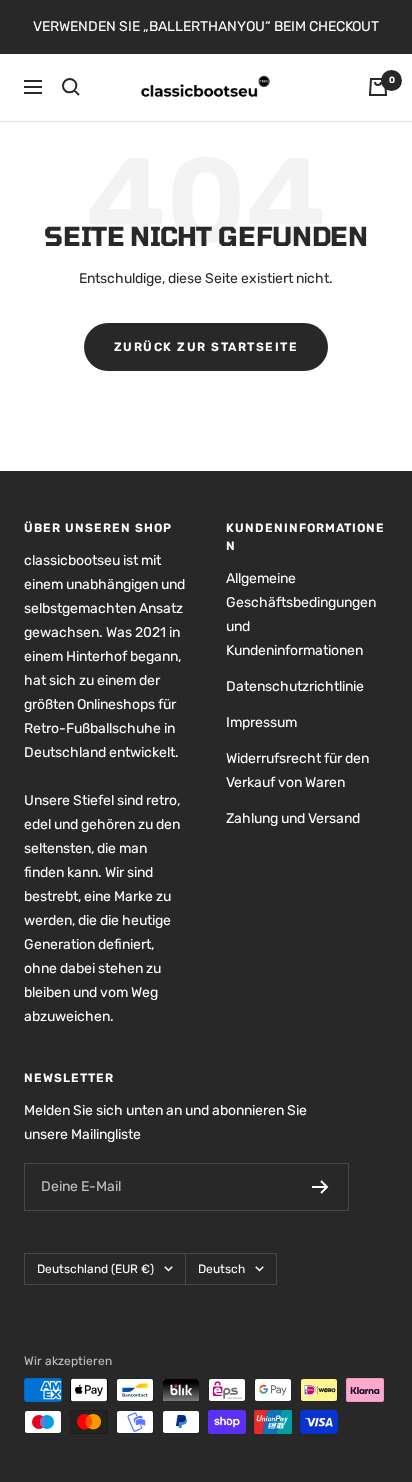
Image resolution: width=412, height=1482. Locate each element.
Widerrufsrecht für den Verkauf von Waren (297, 770)
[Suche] (71, 87)
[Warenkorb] (378, 87)
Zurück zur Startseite (206, 347)
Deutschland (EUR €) (95, 1269)
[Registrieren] (320, 1187)
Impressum (261, 722)
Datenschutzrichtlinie (295, 686)
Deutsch (221, 1269)
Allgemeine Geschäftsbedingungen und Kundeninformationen (301, 614)
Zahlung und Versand (293, 818)
